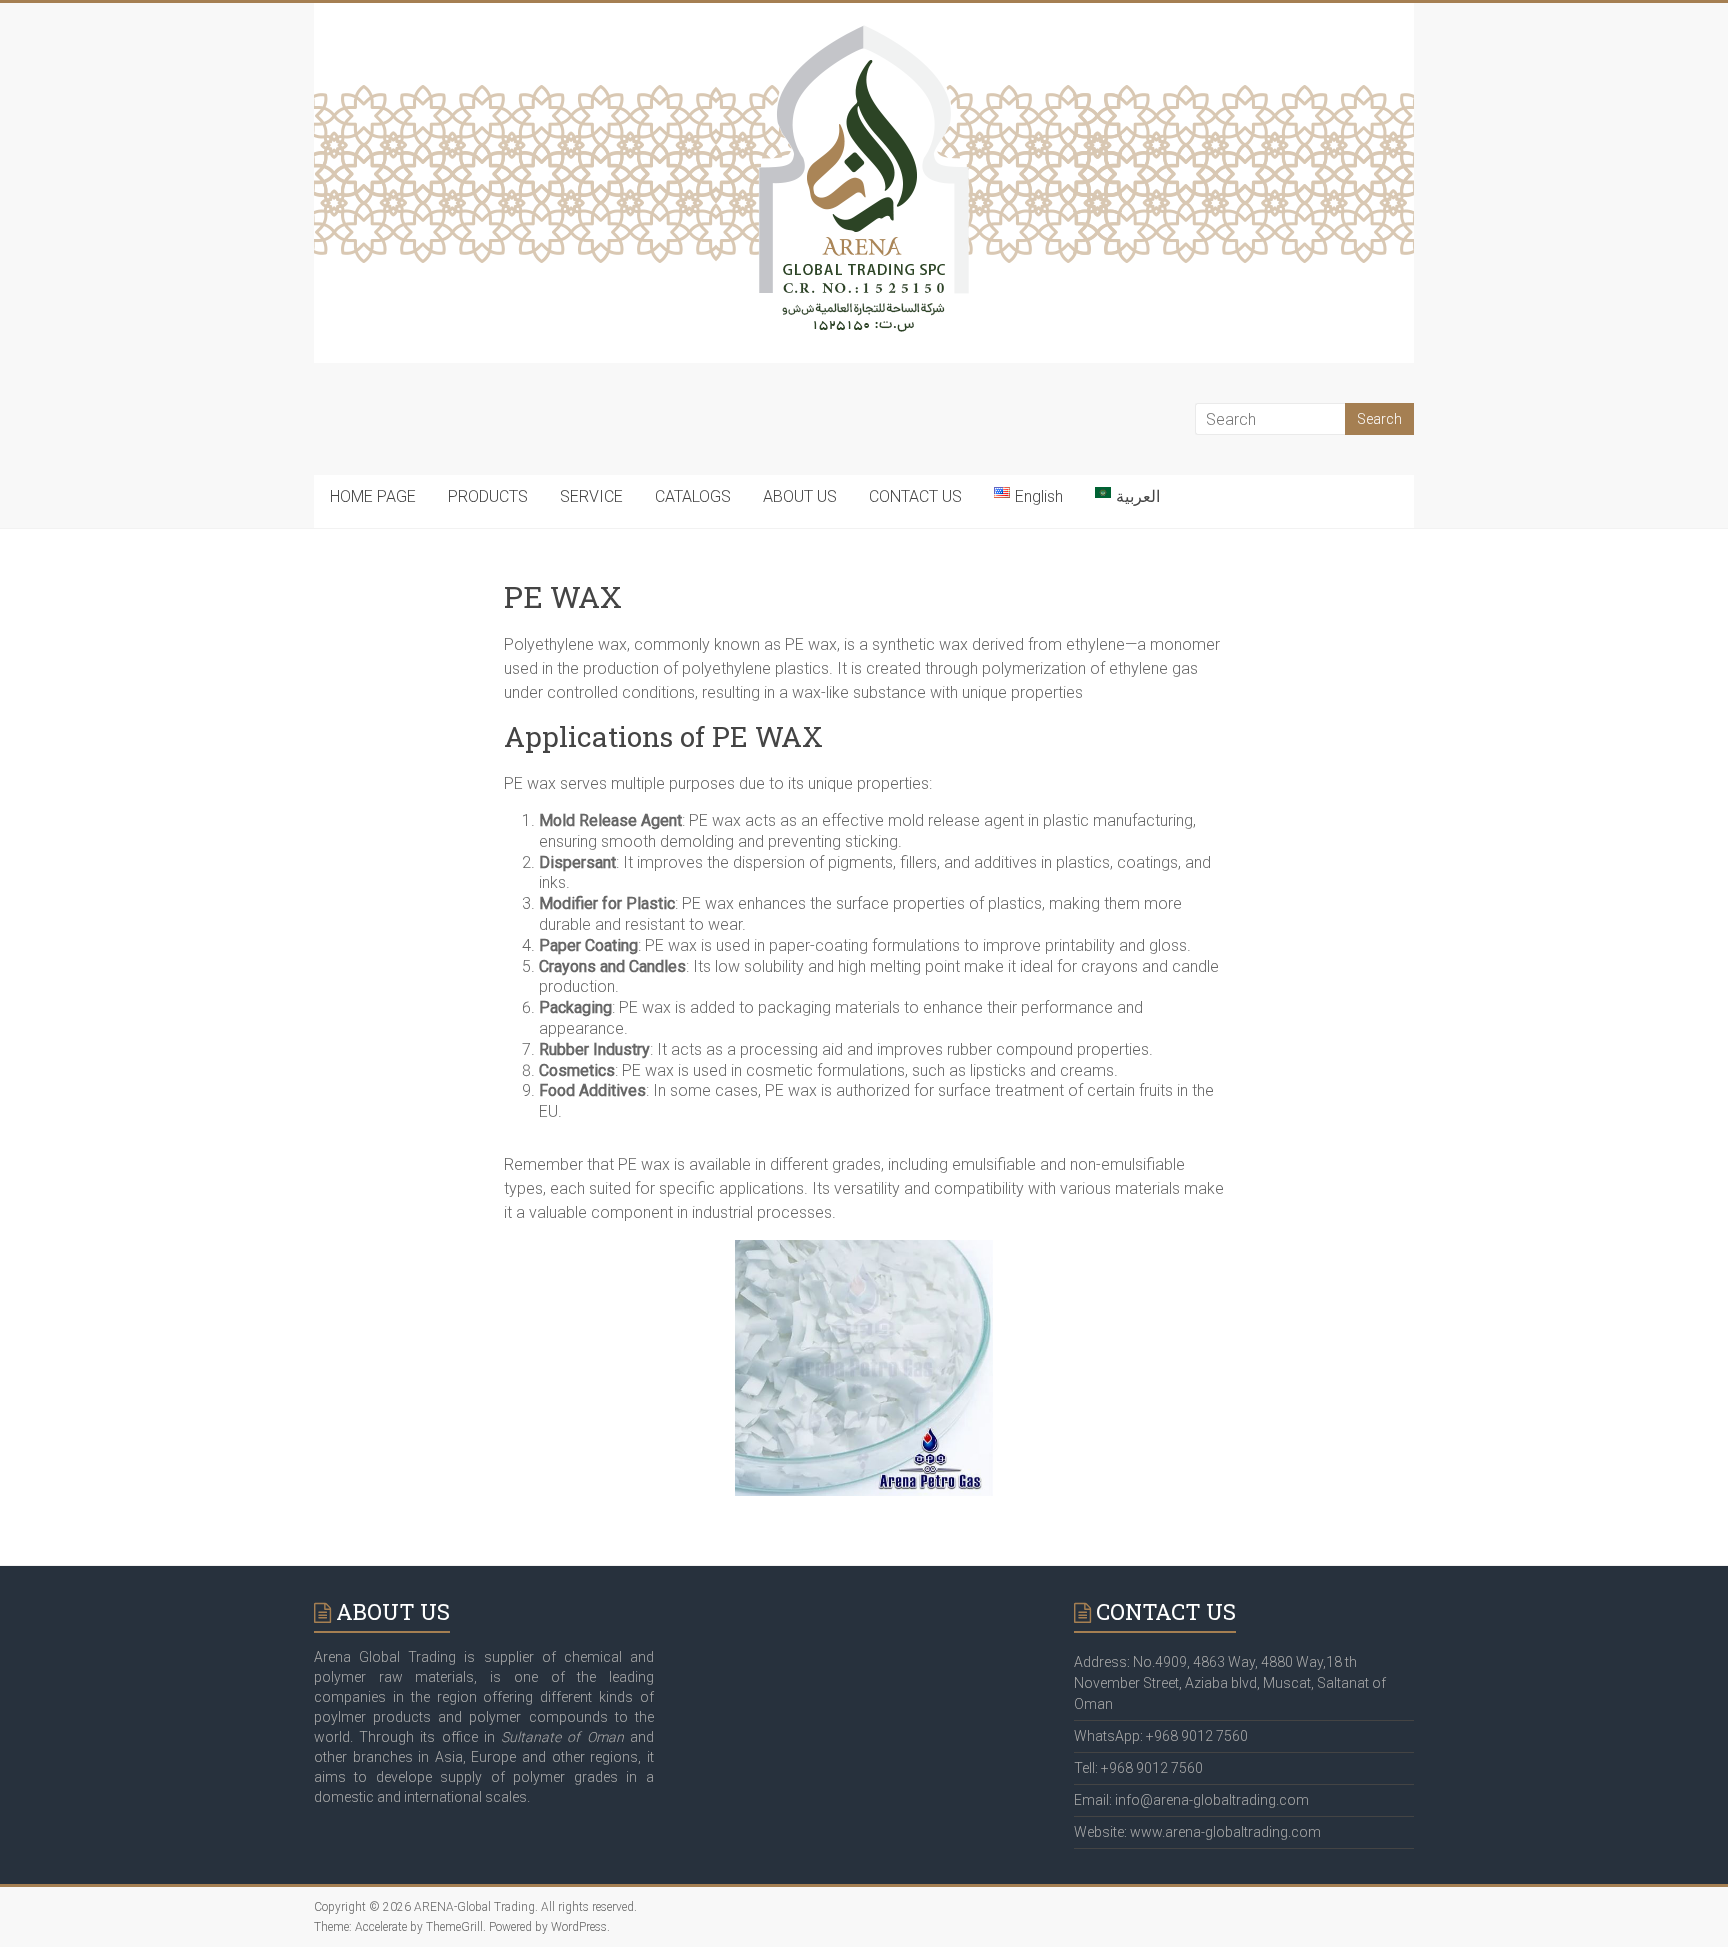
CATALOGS (693, 496)
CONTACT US (915, 496)
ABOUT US (800, 496)
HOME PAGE (373, 496)
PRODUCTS (488, 496)
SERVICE (591, 496)
